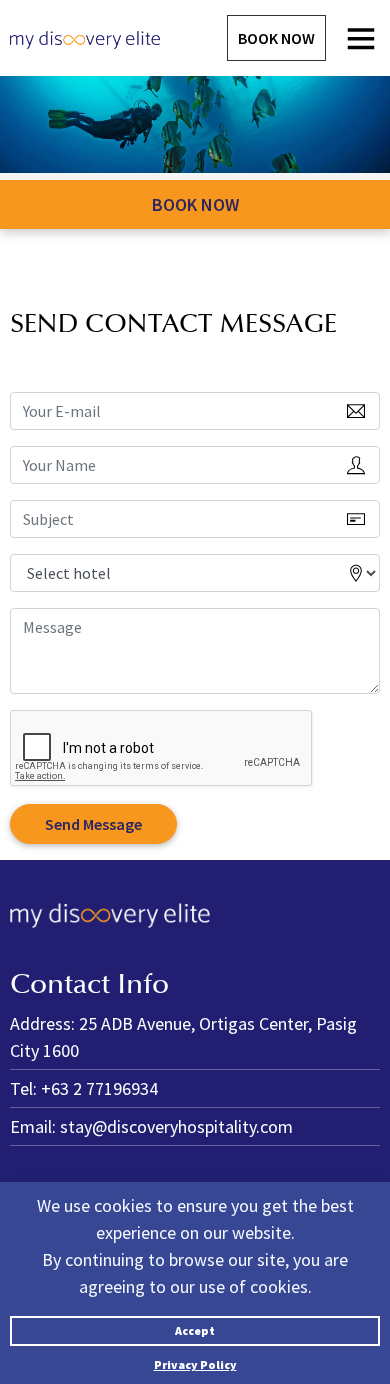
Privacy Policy (195, 1364)
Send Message (93, 824)
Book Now (276, 38)
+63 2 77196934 (99, 1088)
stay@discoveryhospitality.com (176, 1126)
